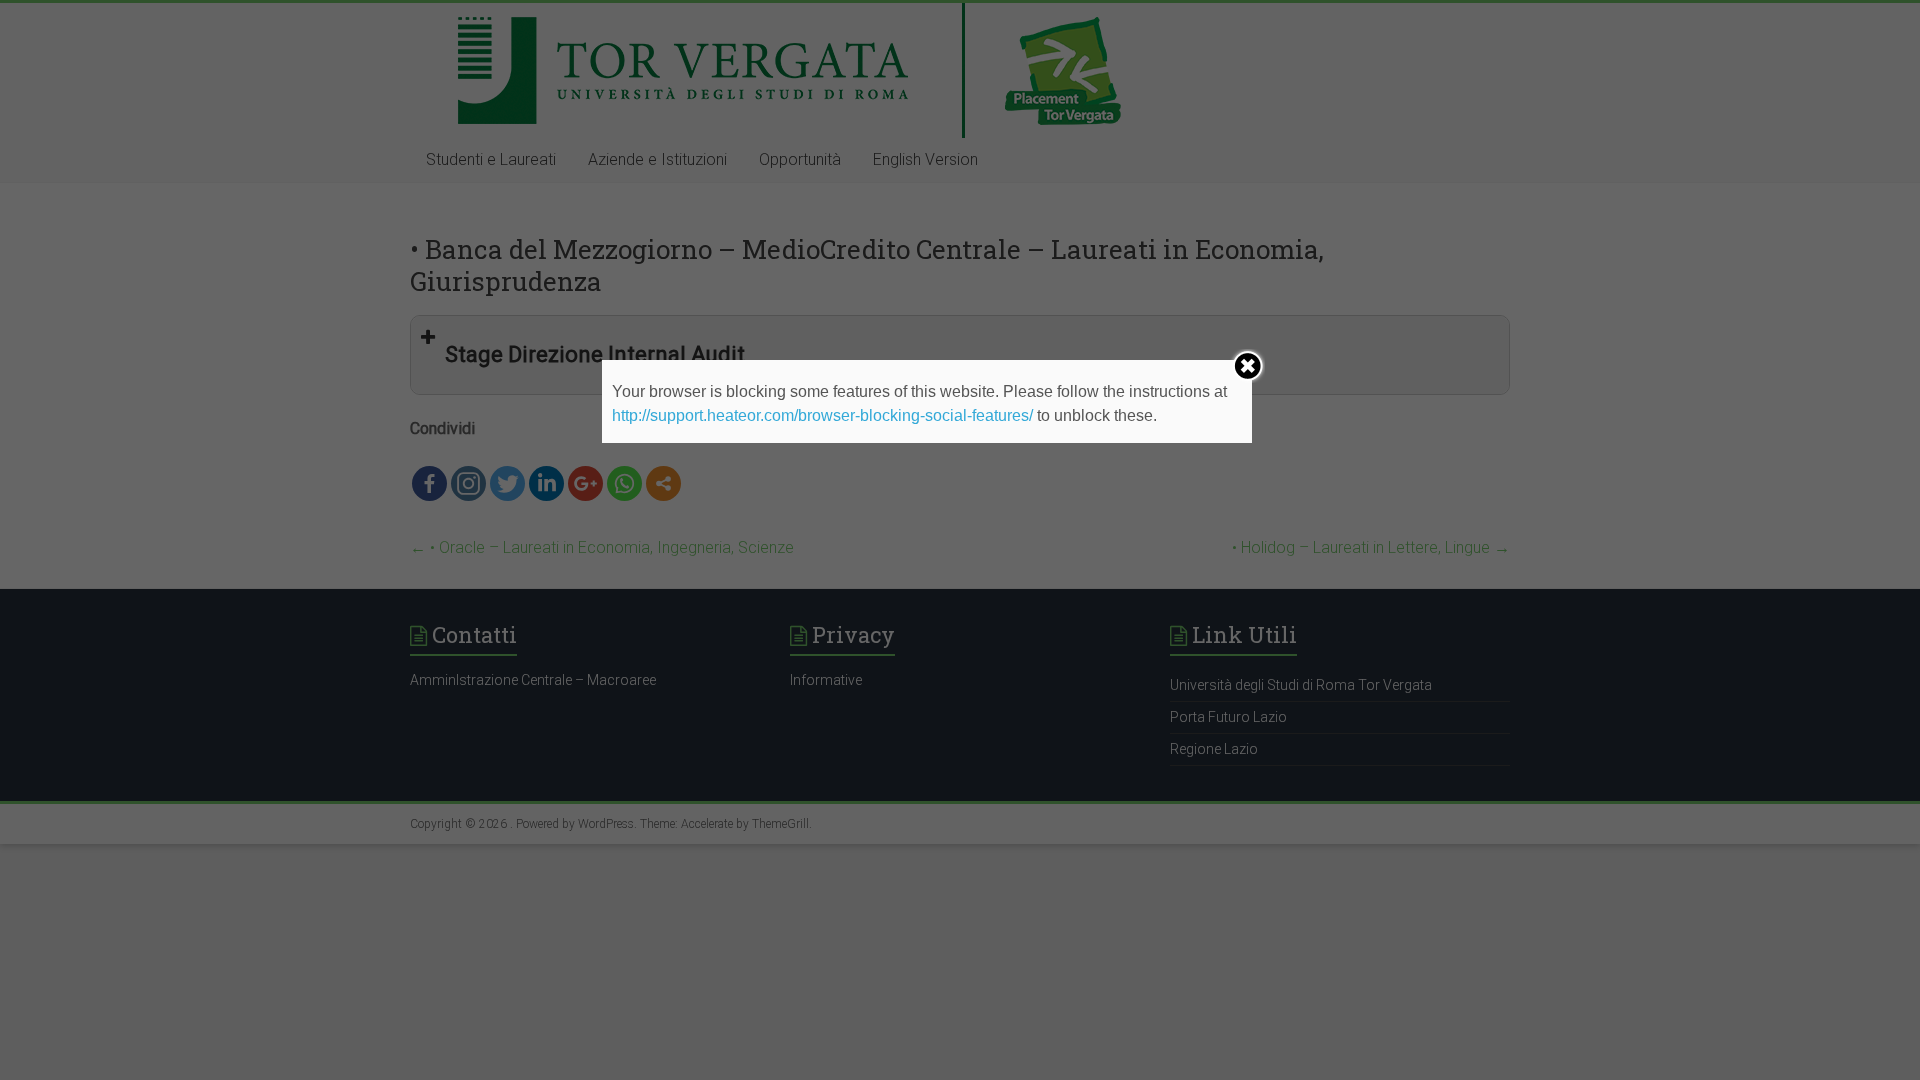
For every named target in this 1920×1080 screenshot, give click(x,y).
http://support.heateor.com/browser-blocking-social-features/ (822, 415)
